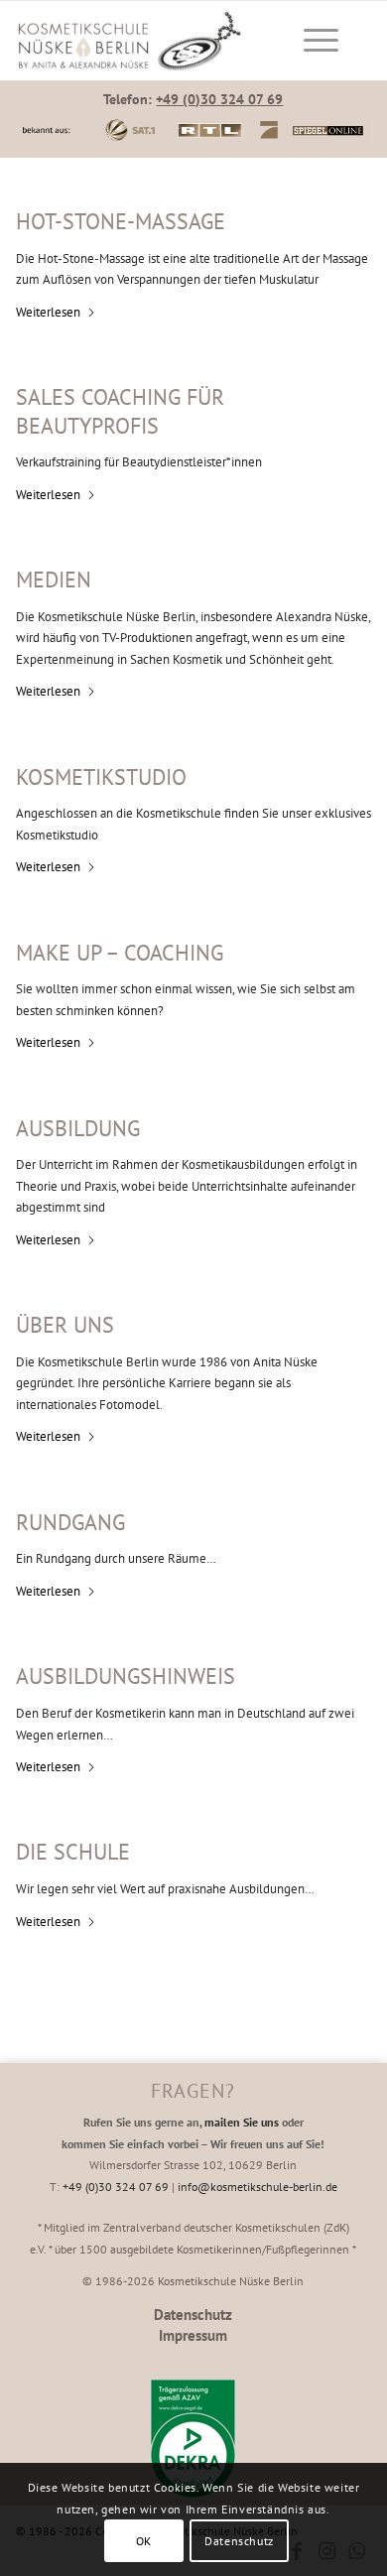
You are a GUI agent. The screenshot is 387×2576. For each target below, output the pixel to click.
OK (144, 2541)
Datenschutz (193, 2315)
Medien (54, 580)
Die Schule (73, 1852)
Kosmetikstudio (101, 777)
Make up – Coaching (120, 953)
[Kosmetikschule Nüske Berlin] (149, 41)
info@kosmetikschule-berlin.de (258, 2187)
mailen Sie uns (242, 2122)
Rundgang (70, 1522)
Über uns (65, 1325)
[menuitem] (318, 41)
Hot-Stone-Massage (121, 221)
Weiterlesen (48, 312)
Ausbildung (78, 1128)
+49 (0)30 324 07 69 (219, 99)
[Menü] (311, 41)
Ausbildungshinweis (126, 1676)
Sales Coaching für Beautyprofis (120, 411)
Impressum (193, 2335)
